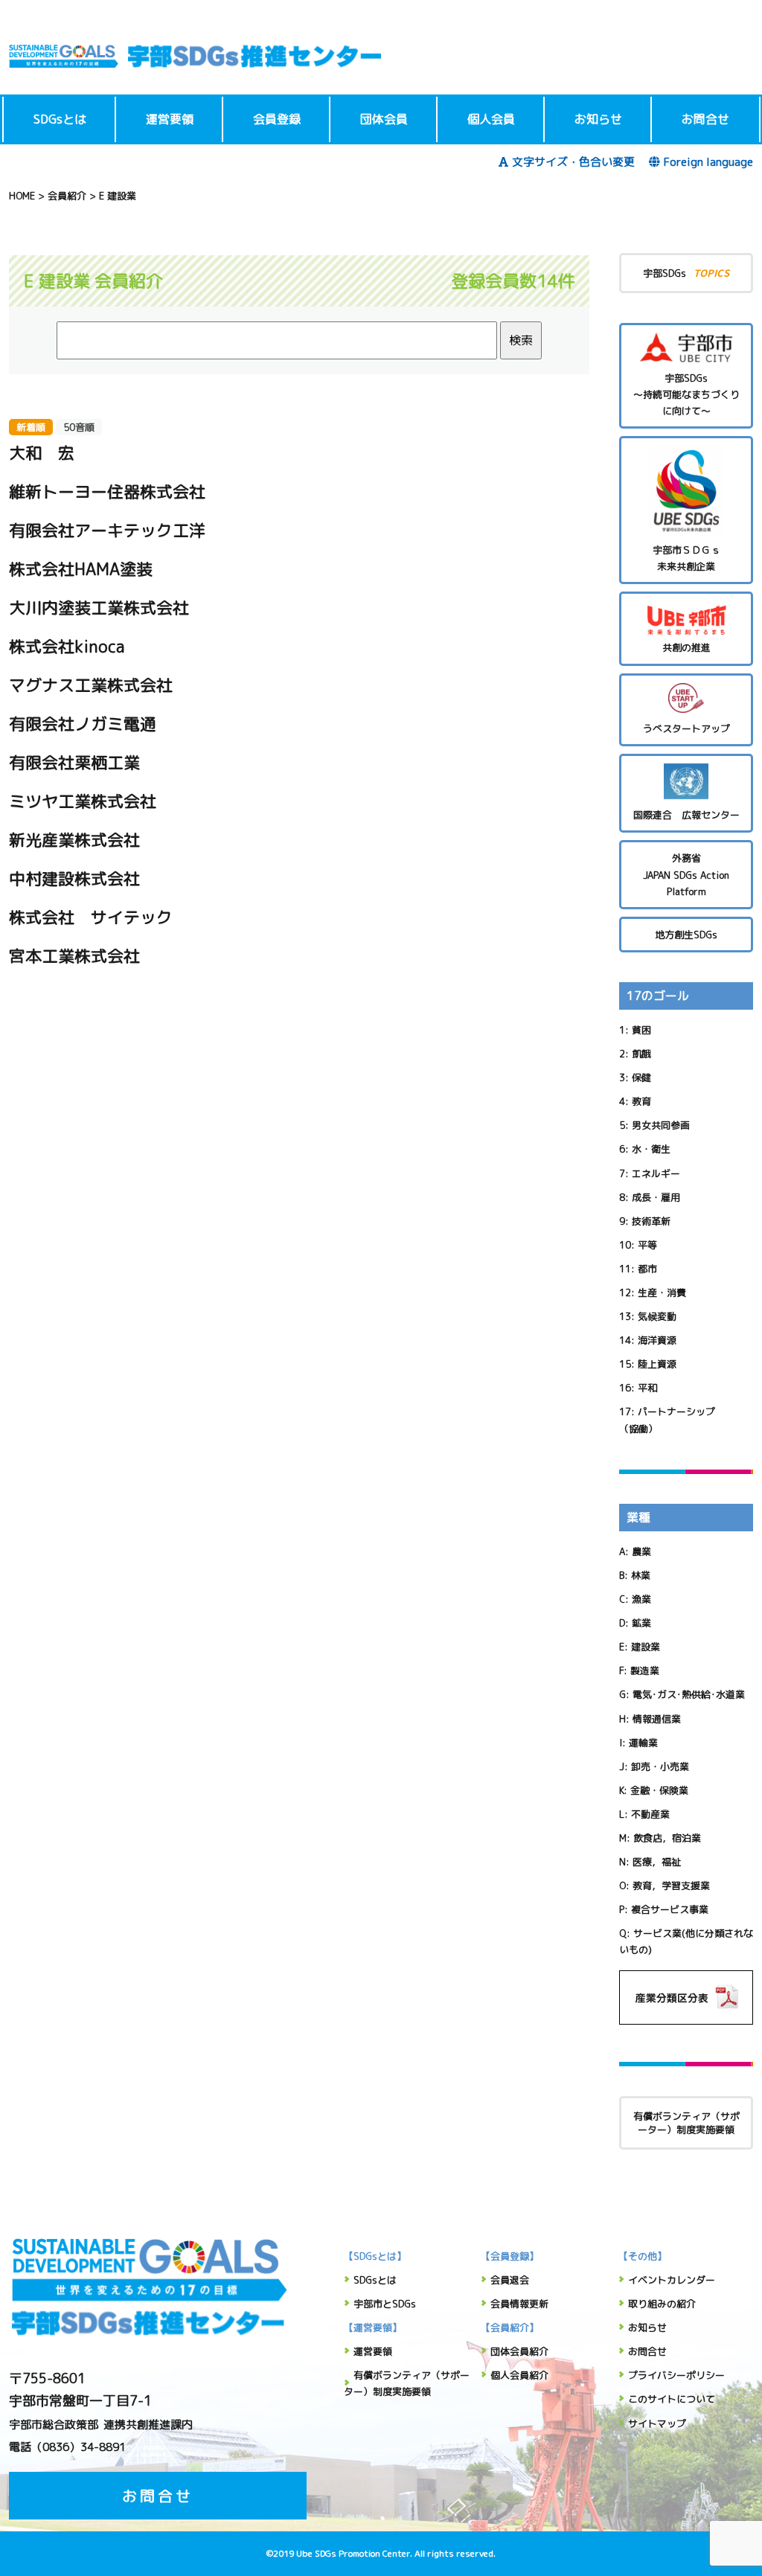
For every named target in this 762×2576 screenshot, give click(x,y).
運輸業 (643, 1743)
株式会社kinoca (67, 646)
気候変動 (657, 1316)
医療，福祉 (657, 1862)
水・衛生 (651, 1149)
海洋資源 (657, 1340)
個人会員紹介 (519, 2375)
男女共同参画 (661, 1125)
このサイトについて (672, 2399)
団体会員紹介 (519, 2351)
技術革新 (651, 1221)
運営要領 (170, 119)
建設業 (646, 1647)
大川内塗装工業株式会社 (99, 608)
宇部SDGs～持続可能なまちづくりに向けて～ (686, 394)
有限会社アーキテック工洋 (107, 530)
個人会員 (491, 119)
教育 (641, 1101)
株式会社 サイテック (91, 917)
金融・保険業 (659, 1790)
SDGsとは (60, 119)
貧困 (641, 1030)
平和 (647, 1388)
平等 (647, 1245)
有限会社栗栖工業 (74, 762)
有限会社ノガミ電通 (83, 724)
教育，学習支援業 (671, 1885)
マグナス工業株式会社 (91, 685)
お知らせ (598, 119)
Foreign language (708, 162)
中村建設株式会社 (74, 878)
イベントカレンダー (672, 2280)
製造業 (645, 1670)
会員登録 (277, 119)
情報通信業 (657, 1719)
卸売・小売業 (660, 1766)
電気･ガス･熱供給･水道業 (689, 1694)
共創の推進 (686, 647)
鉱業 (641, 1623)
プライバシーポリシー (676, 2375)
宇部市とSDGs (385, 2304)
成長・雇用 (656, 1197)
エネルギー (656, 1173)
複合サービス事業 (670, 1909)
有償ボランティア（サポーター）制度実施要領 (686, 2123)
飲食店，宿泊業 (667, 1838)
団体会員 (384, 119)
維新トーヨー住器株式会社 (107, 491)
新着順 (31, 427)
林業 (641, 1575)
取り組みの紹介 (662, 2304)
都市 (647, 1269)
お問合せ (705, 119)
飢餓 (641, 1054)
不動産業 (650, 1814)
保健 (641, 1077)
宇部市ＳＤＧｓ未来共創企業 (686, 558)
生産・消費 (662, 1292)
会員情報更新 (519, 2304)
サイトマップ (657, 2423)
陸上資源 (657, 1364)
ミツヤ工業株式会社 (83, 801)
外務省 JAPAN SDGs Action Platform (686, 874)
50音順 (79, 427)
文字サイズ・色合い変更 (573, 162)
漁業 (641, 1599)
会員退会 (510, 2280)
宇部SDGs (686, 273)
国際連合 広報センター (686, 815)
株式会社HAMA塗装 (81, 569)
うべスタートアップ (686, 728)
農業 (641, 1551)
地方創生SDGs (686, 935)
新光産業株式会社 (74, 840)
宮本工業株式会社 (74, 956)
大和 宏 (42, 453)
